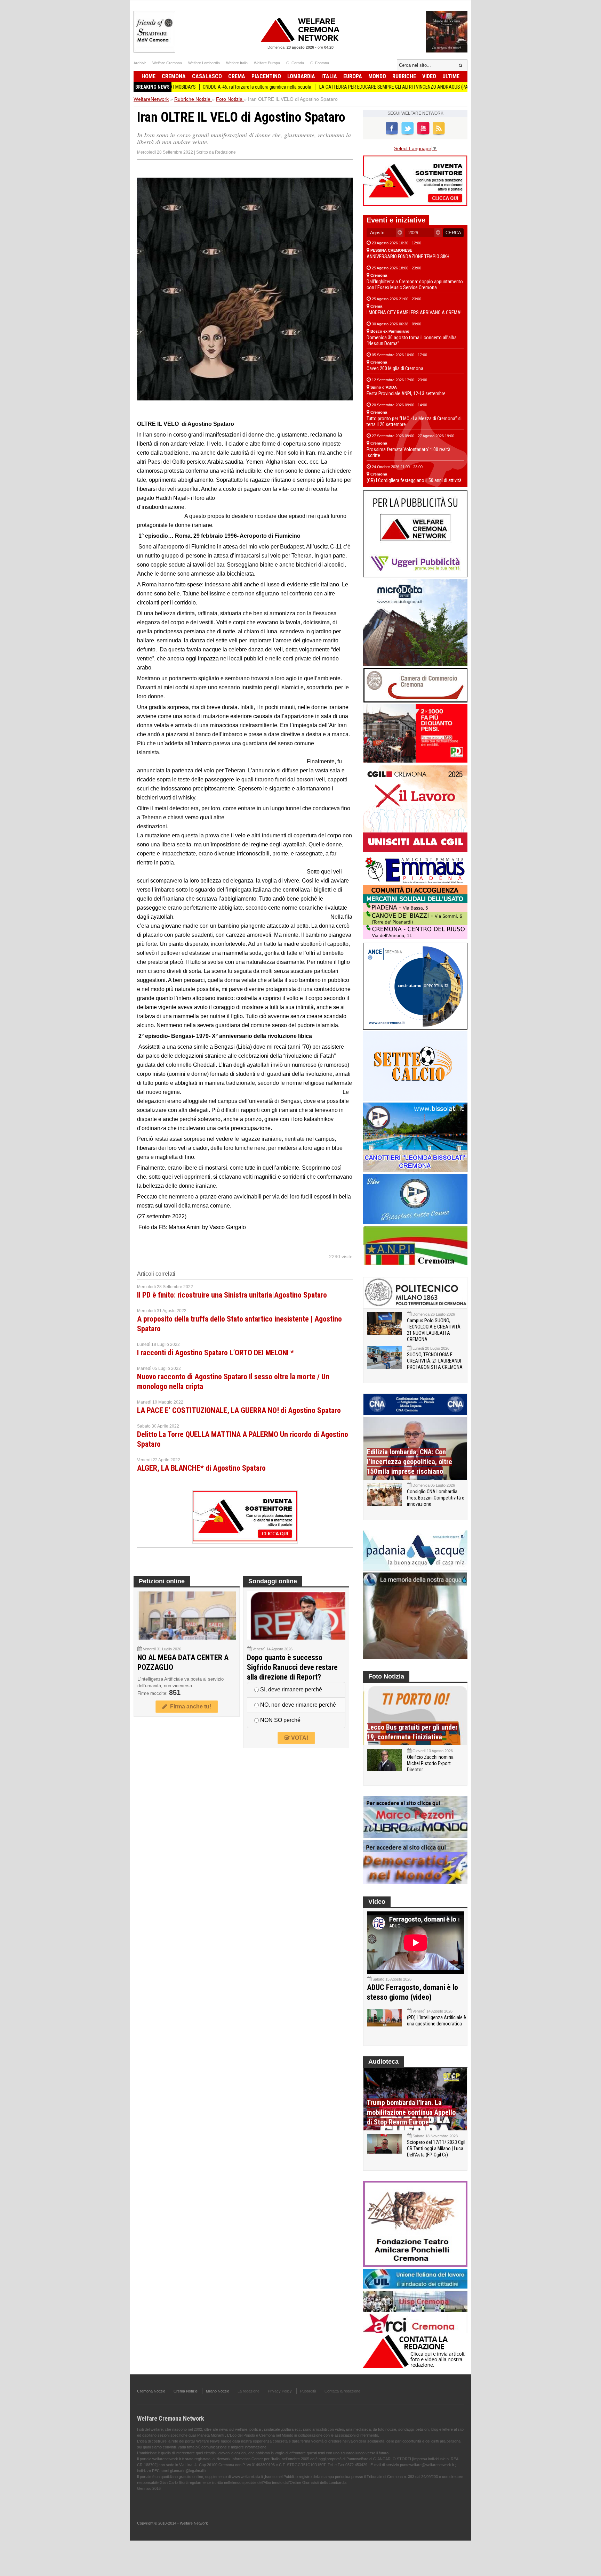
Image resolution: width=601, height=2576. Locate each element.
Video (429, 76)
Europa (353, 76)
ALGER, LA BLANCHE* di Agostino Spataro (201, 1468)
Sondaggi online (273, 1581)
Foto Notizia (386, 1676)
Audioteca (383, 2062)
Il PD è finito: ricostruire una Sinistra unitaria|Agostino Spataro (232, 1295)
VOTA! (299, 1738)
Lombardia (301, 76)
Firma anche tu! (189, 1707)
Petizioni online (162, 1581)
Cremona (174, 76)
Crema (237, 76)
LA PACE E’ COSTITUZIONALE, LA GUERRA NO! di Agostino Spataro (239, 1410)
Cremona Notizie (151, 2391)
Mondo (377, 76)
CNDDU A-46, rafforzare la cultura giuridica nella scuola (189, 87)
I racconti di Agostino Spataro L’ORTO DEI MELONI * (215, 1353)
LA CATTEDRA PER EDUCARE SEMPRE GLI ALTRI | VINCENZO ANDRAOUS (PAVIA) (330, 87)
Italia (329, 76)
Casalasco (207, 76)
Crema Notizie (186, 2391)
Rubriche (404, 76)
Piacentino (266, 76)
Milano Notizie (218, 2391)
